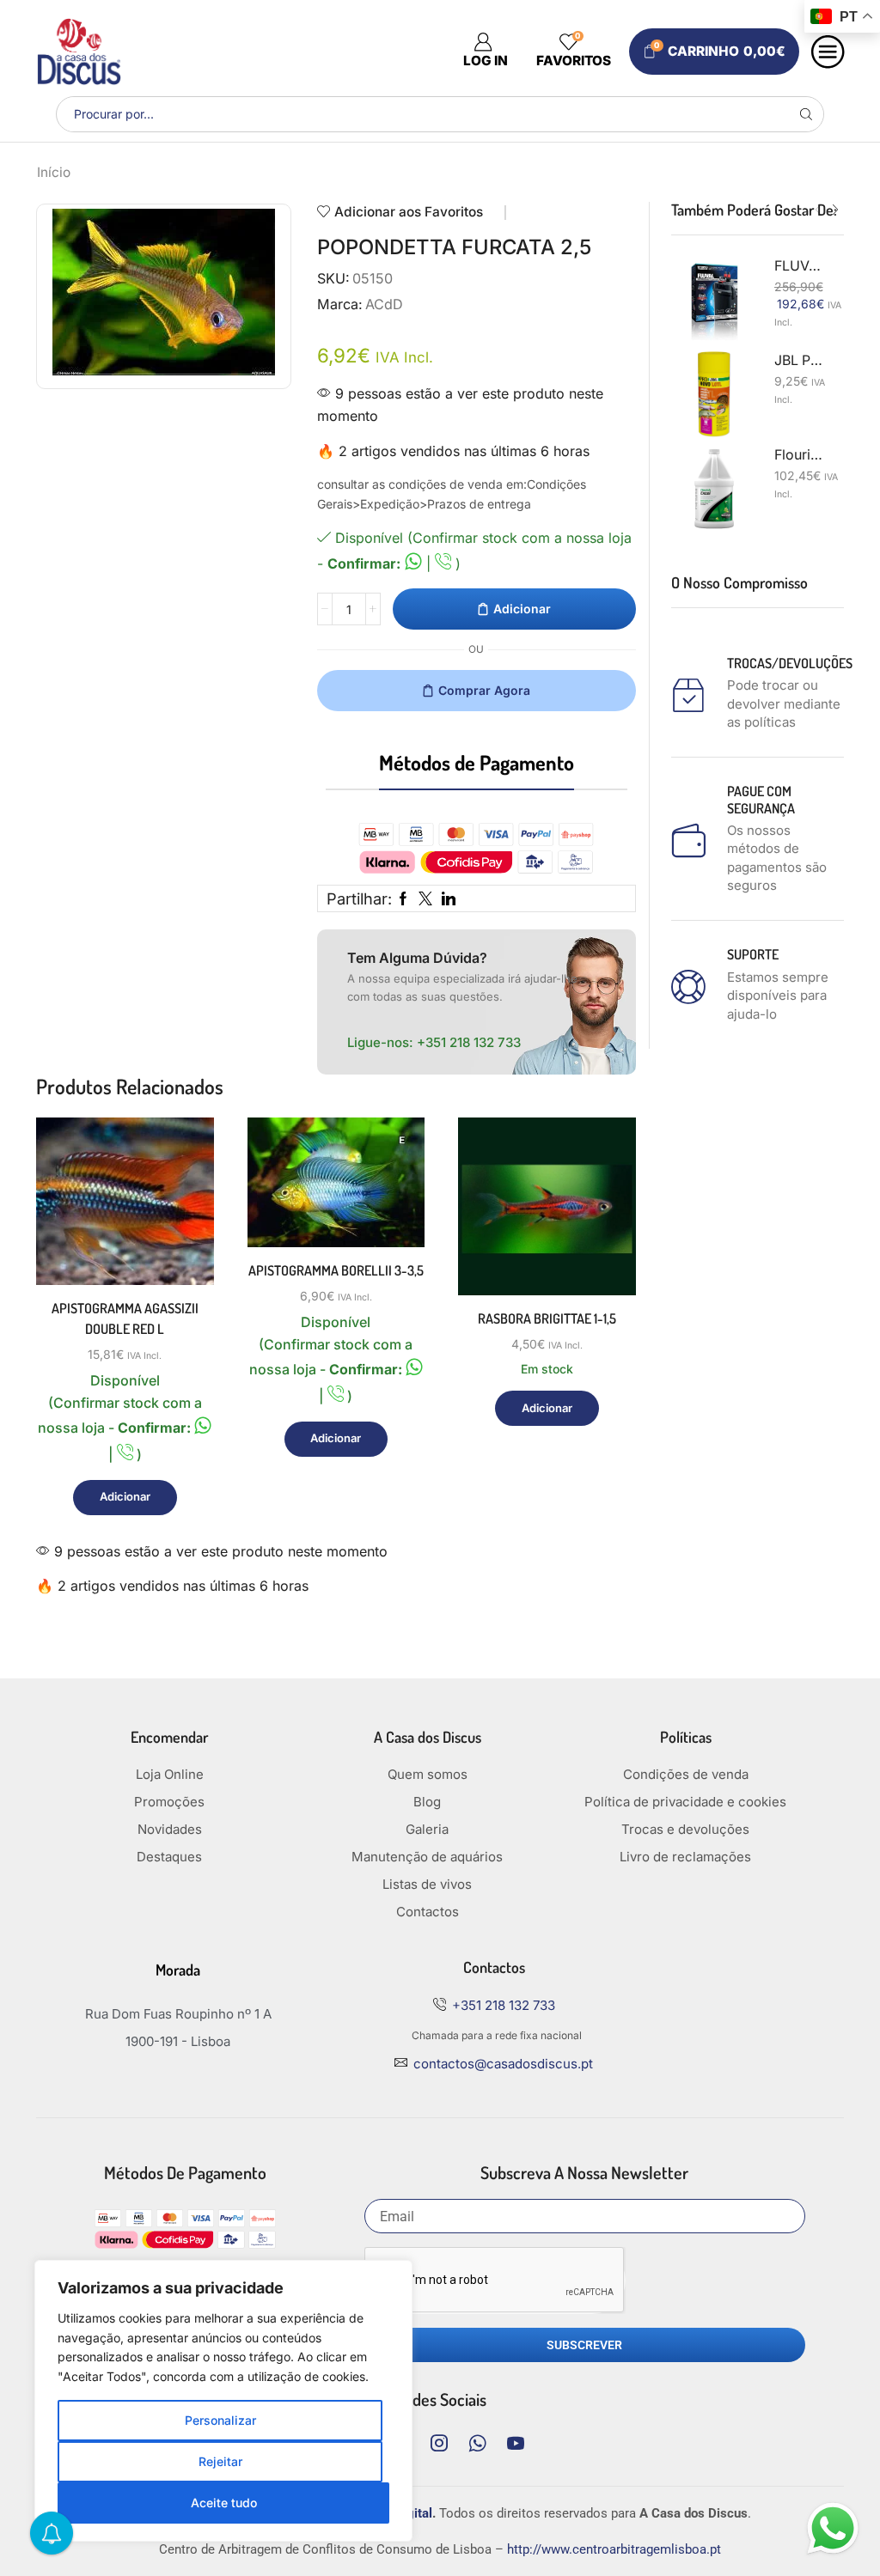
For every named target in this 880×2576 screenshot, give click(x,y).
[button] (818, 210)
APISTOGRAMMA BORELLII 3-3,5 (336, 1270)
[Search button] (806, 114)
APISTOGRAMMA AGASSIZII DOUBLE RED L (125, 1318)
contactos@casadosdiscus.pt (503, 2064)
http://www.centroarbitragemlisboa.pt (614, 2549)
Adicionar (522, 609)
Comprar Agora (484, 690)
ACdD (384, 304)
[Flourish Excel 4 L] (714, 489)
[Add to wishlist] (181, 1249)
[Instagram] (439, 2443)
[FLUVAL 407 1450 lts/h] (714, 300)
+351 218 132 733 (469, 1042)
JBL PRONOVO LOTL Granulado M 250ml (799, 360)
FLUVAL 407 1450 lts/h (799, 266)
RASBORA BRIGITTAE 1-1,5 (547, 1318)
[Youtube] (516, 2443)
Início (54, 172)
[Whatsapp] (477, 2443)
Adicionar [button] (181, 1211)
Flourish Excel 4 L (799, 455)
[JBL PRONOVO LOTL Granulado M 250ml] (714, 394)
